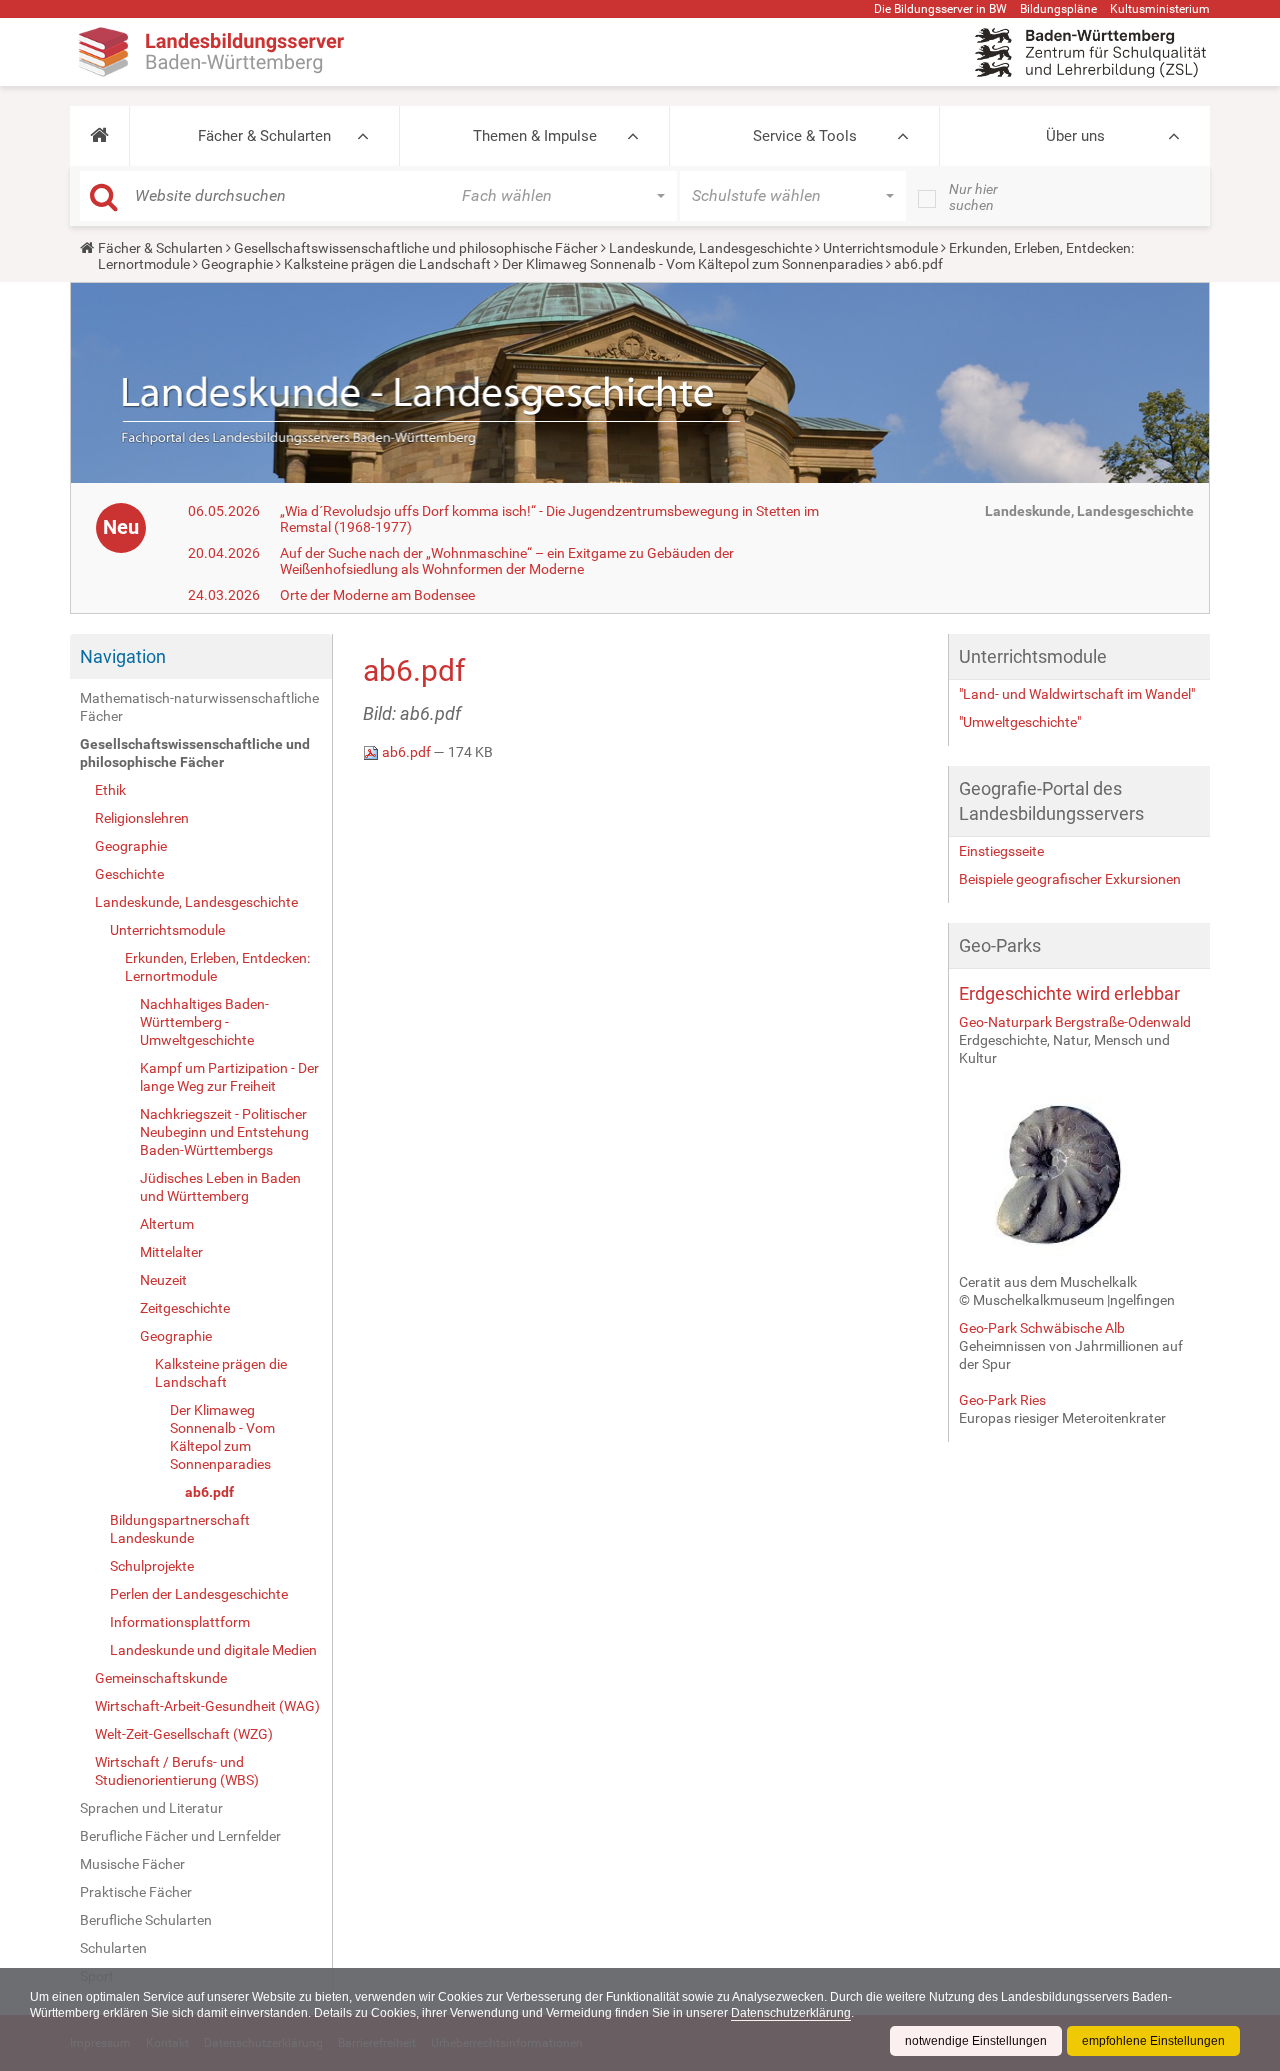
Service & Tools (805, 136)
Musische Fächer (132, 1864)
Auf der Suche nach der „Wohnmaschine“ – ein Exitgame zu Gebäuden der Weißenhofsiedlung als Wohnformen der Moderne (507, 561)
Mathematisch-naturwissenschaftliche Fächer (199, 707)
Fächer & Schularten (264, 136)
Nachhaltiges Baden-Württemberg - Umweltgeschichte (204, 1022)
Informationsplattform (180, 1622)
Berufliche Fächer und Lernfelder (180, 1836)
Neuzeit (163, 1280)
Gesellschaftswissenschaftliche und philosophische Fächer (416, 248)
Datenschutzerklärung (791, 2013)
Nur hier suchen (973, 197)
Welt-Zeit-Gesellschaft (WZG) (184, 1734)
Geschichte (129, 874)
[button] (99, 136)
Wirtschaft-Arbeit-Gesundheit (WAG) (207, 1706)
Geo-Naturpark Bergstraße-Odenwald (1075, 1022)
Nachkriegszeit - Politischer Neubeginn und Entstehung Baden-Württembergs (224, 1132)
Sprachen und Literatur (151, 1808)
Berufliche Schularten (146, 1920)
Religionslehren (142, 818)
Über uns (1075, 136)
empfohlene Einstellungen (1153, 2041)
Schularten (113, 1948)
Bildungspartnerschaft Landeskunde (180, 1529)
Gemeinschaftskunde (161, 1678)
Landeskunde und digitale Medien (213, 1650)
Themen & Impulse (535, 136)
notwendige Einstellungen (976, 2041)
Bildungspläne (1058, 9)
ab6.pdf (209, 1492)
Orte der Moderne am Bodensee (377, 595)
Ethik (110, 790)
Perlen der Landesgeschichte (199, 1594)
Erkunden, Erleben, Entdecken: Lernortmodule (217, 967)
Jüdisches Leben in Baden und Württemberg (220, 1187)
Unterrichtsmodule (880, 248)
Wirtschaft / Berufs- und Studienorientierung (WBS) (177, 1771)
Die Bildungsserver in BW (940, 9)
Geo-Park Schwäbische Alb (1042, 1328)
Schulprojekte (152, 1566)
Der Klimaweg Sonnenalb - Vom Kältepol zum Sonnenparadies (692, 264)
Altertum (167, 1224)
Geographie (237, 264)
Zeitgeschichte (185, 1308)
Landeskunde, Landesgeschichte (710, 248)
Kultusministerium (1160, 9)
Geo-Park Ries (1002, 1400)
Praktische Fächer (136, 1892)
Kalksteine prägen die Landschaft (387, 264)
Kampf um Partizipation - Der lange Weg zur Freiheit (229, 1077)
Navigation (123, 656)
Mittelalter (171, 1252)
